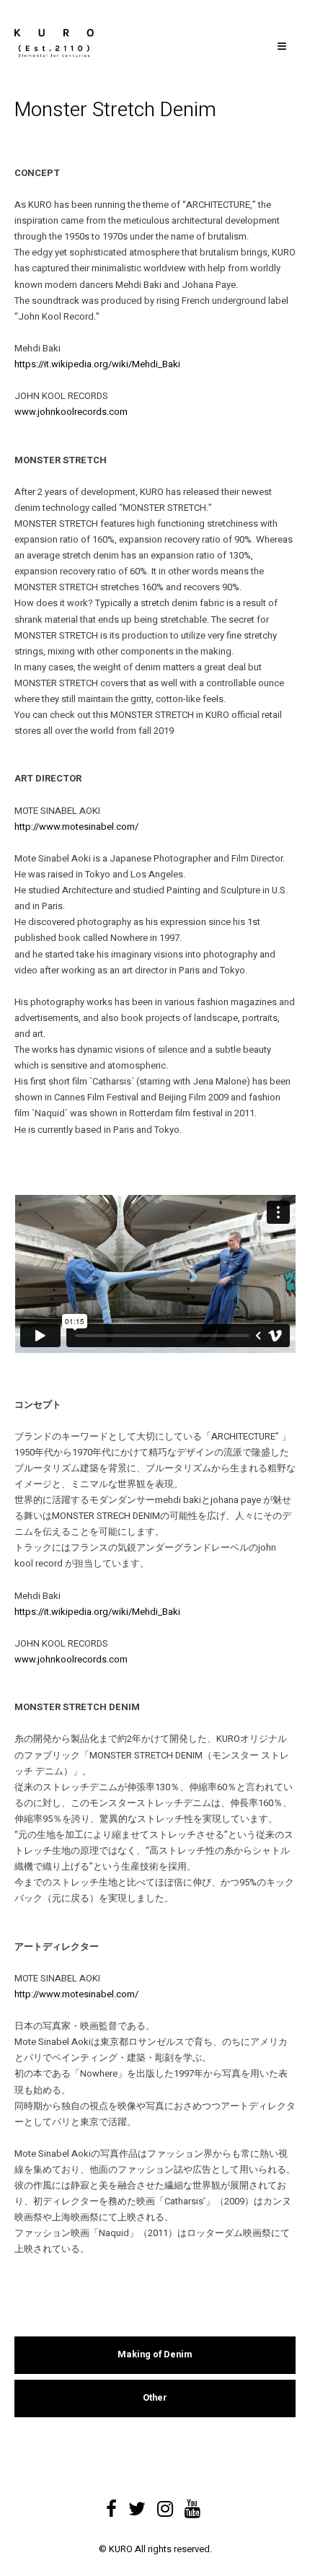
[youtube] (192, 2504)
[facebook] (111, 2504)
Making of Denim (155, 2354)
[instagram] (165, 2504)
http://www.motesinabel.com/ (76, 827)
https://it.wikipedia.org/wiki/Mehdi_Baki (97, 364)
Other (155, 2398)
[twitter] (137, 2504)
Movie (68, 2311)
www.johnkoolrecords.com (71, 412)
